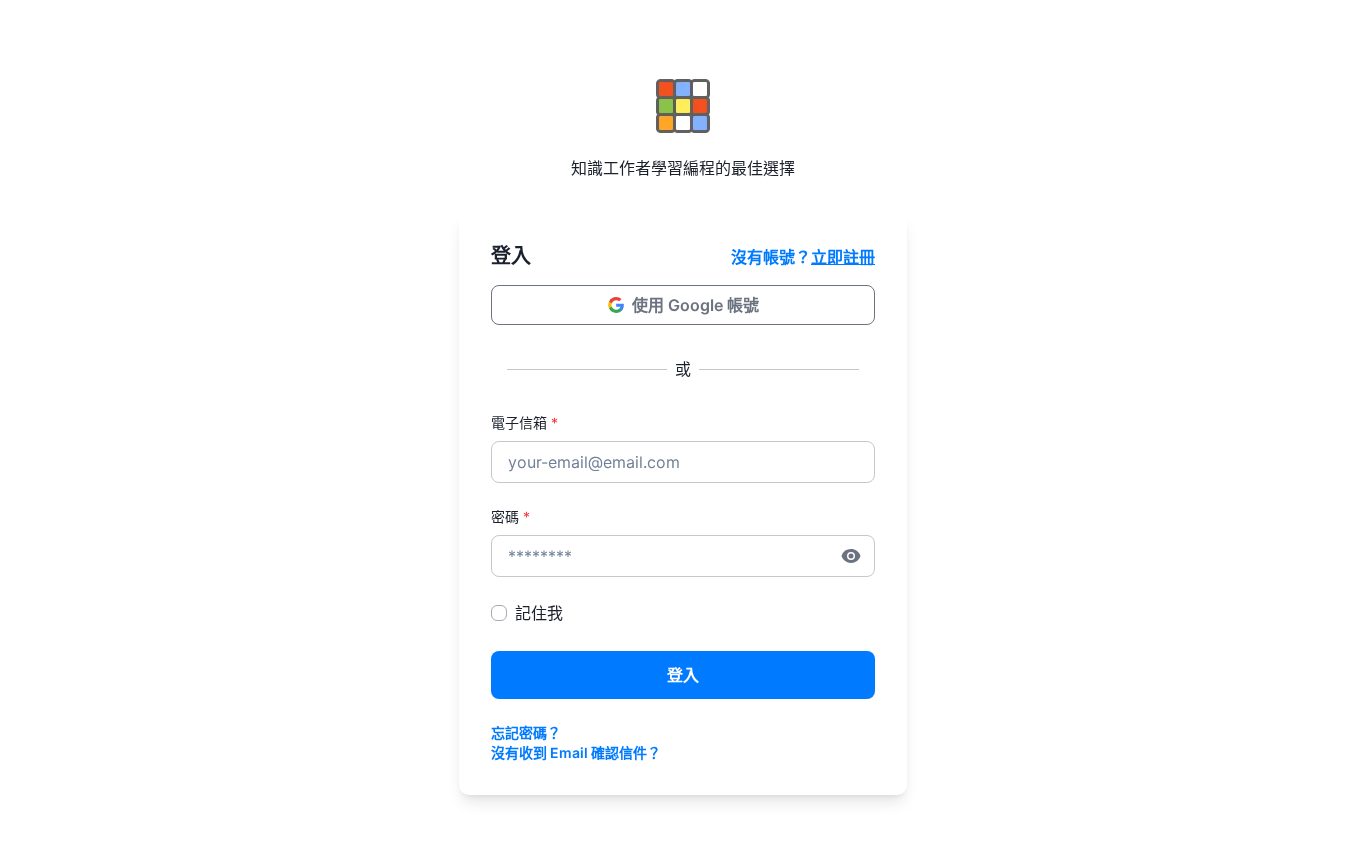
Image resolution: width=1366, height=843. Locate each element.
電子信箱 (524, 422)
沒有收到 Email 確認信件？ (576, 752)
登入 (683, 675)
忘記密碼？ (526, 732)
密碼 (510, 516)
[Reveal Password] (851, 556)
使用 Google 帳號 (695, 305)
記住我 (539, 613)
